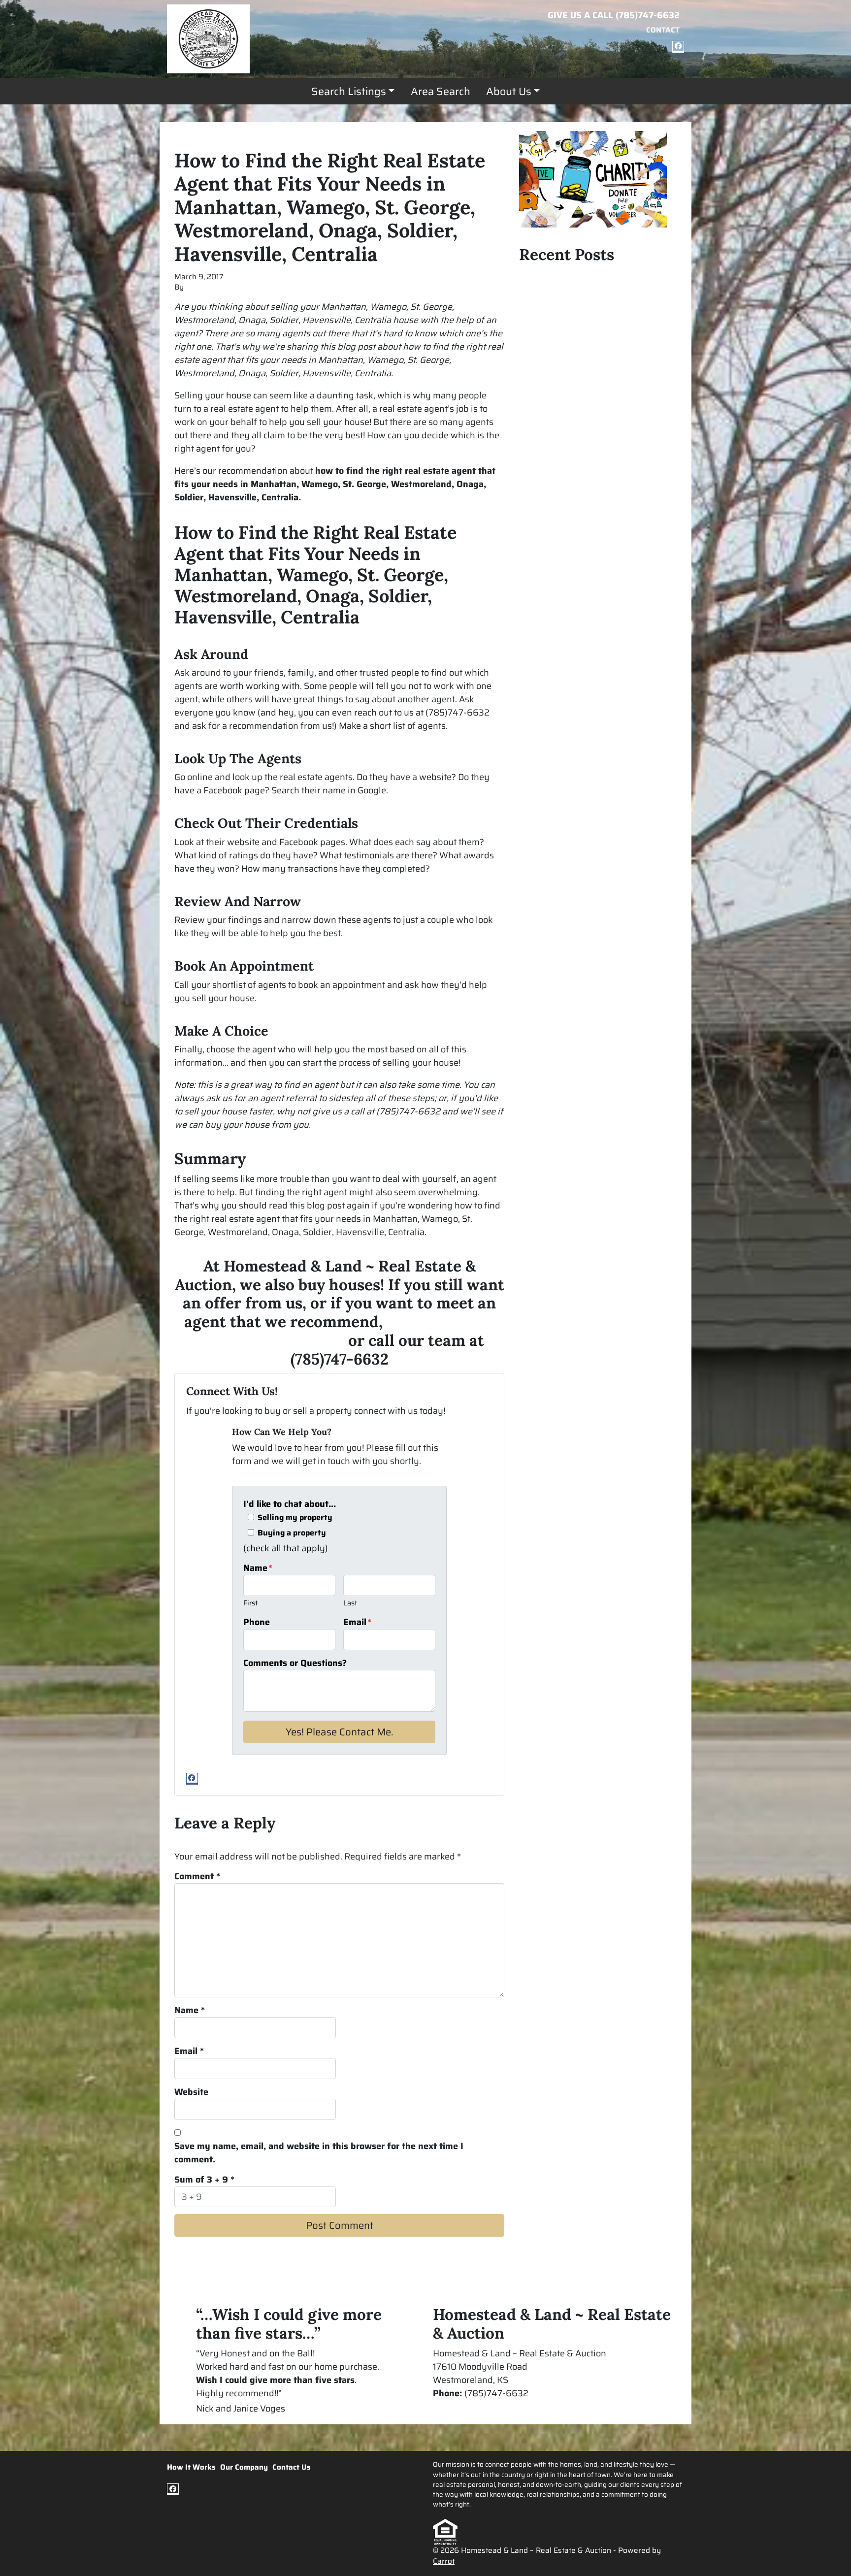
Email (357, 1622)
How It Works (191, 2467)
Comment (197, 1876)
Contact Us (292, 2467)
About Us (509, 91)
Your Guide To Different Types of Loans (585, 281)
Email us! (452, 2407)
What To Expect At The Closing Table (593, 381)
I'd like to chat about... (290, 1504)
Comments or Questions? (295, 1663)
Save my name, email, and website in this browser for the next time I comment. (319, 2153)
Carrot (444, 2561)
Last (350, 1603)
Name (258, 1568)
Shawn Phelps (211, 287)
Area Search (441, 91)
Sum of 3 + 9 (204, 2180)
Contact (663, 30)
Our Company (244, 2467)
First (250, 1603)
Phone (257, 1622)
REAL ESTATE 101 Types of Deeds (587, 363)
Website (191, 2092)
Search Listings (349, 91)
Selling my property (295, 1518)
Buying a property (292, 1533)
